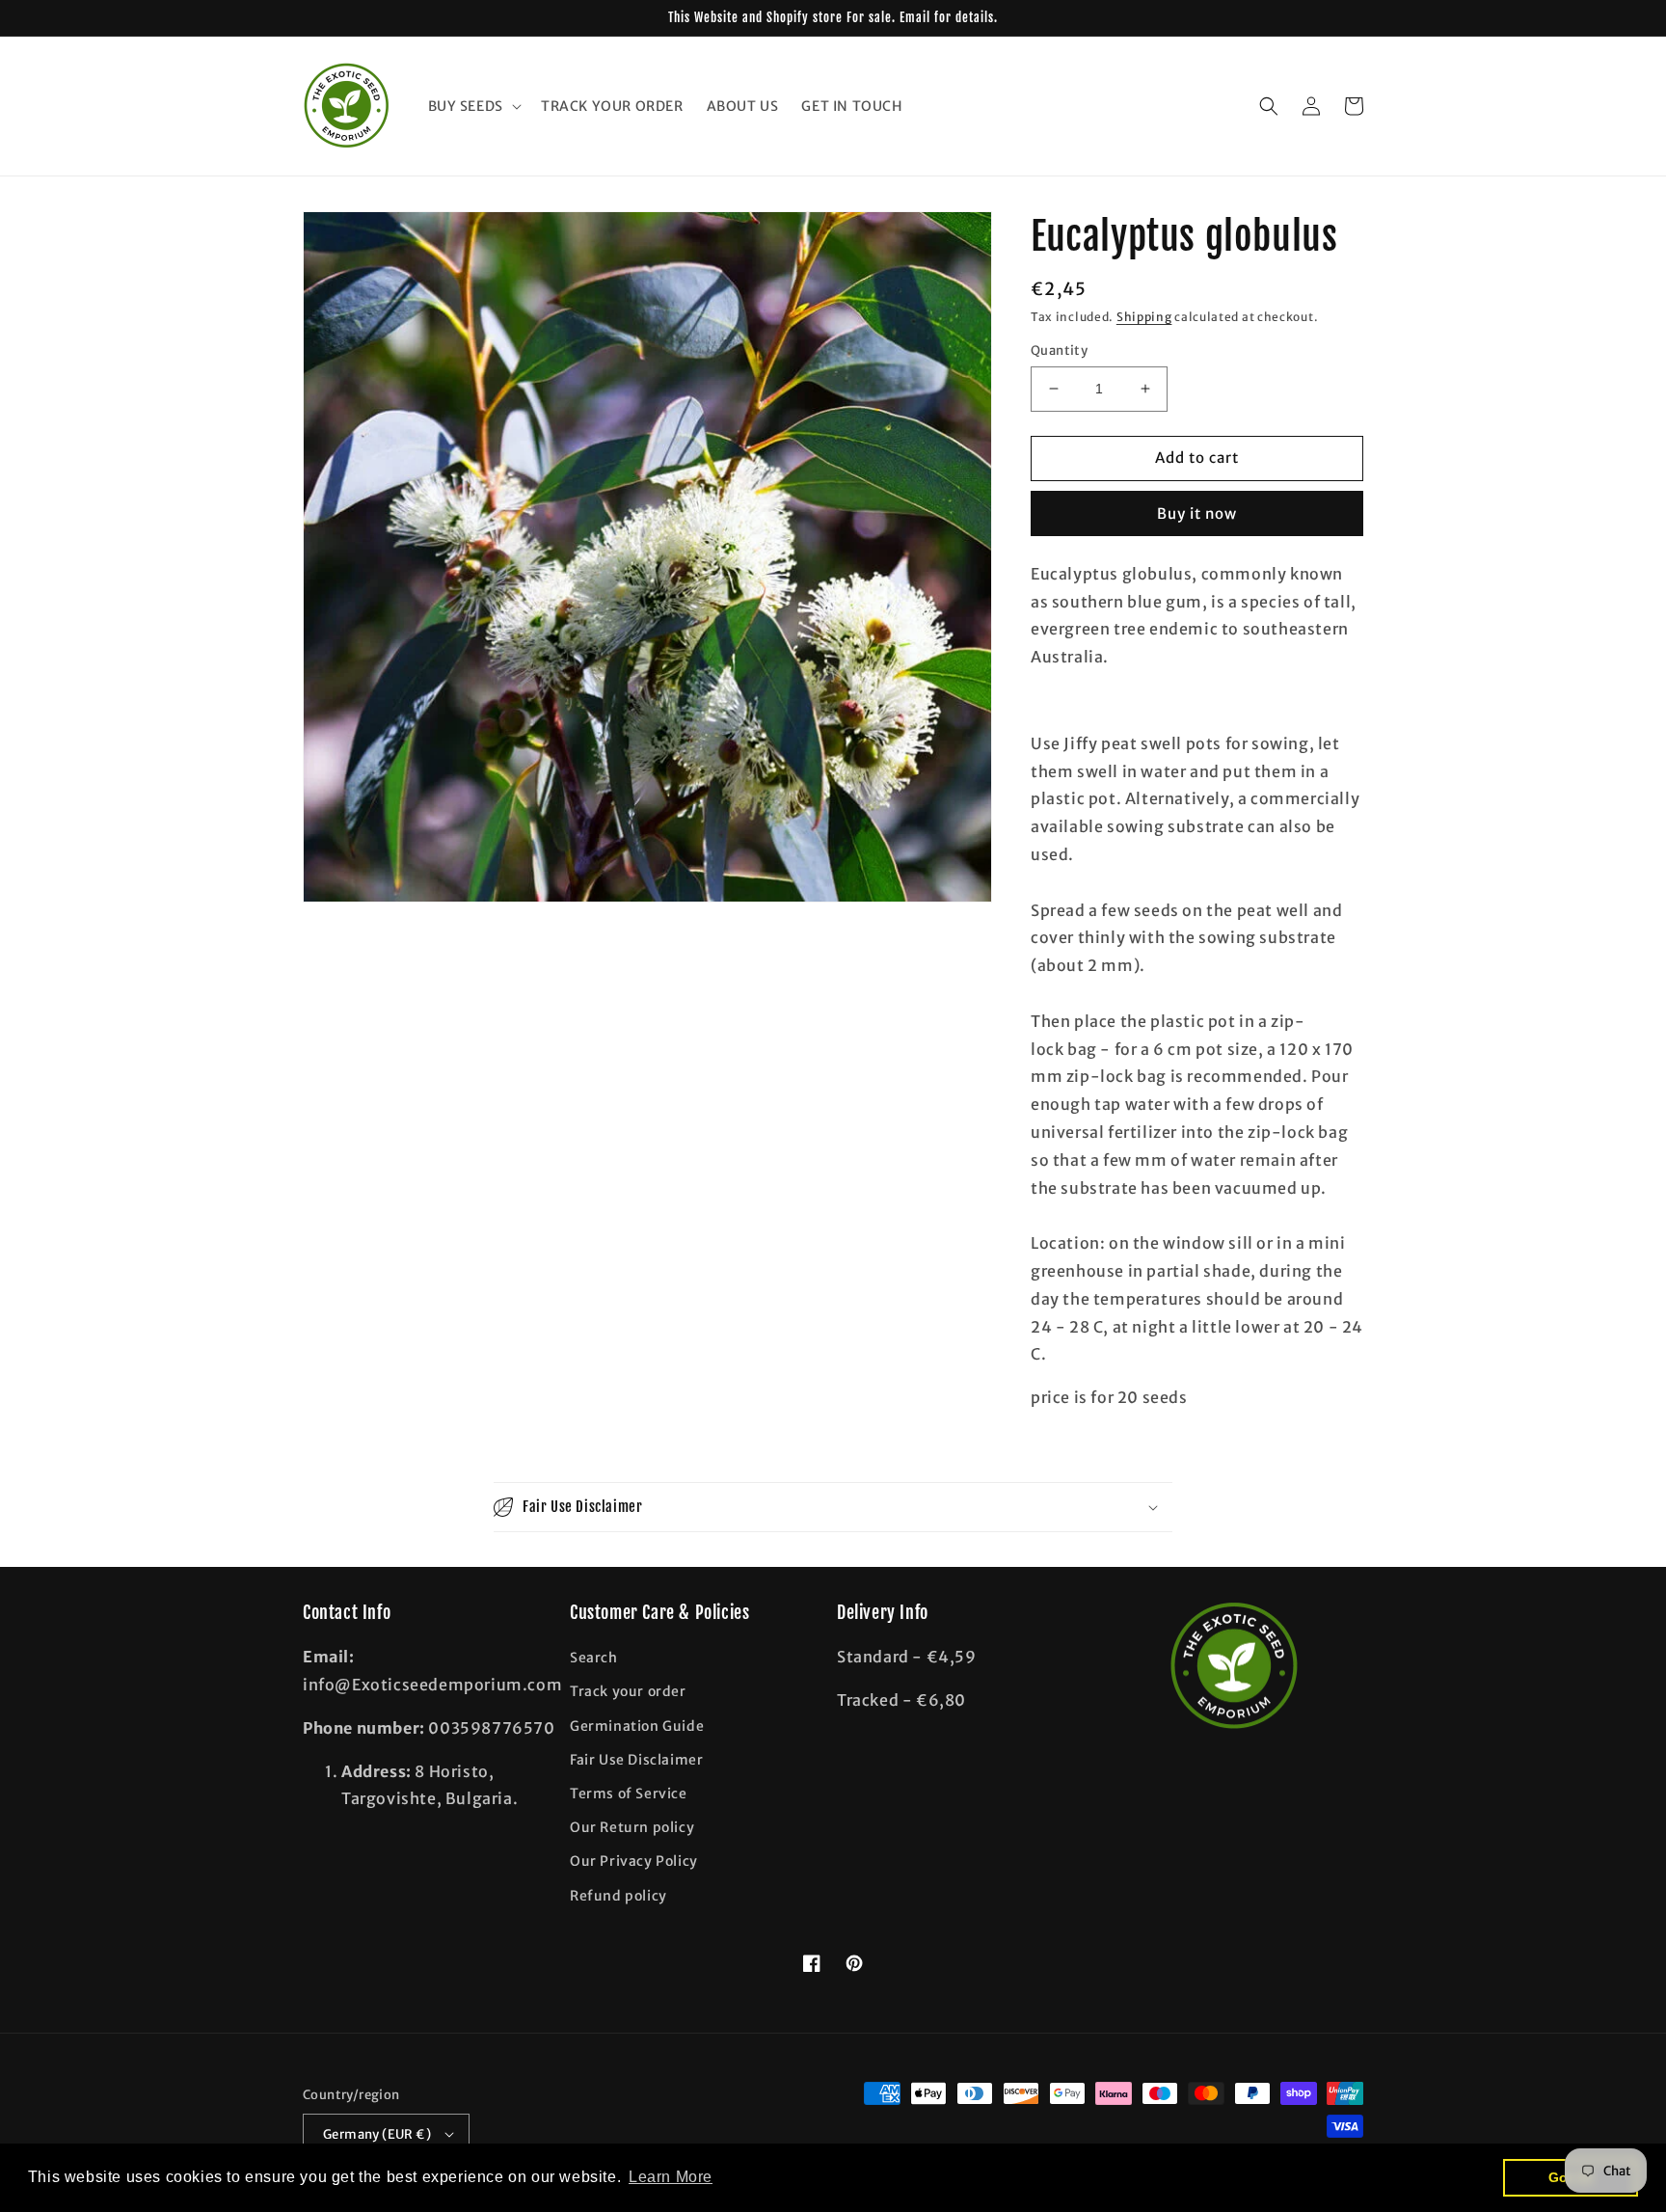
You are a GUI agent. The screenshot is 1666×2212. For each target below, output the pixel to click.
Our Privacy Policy (634, 1861)
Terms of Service (629, 1794)
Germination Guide (637, 1726)
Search (594, 1658)
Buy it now (1197, 513)
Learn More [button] (671, 2177)
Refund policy (618, 1896)
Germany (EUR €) (377, 2134)
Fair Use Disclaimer (636, 1760)
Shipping (1144, 317)
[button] (473, 106)
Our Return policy (632, 1827)
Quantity (1059, 351)
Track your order (628, 1691)
